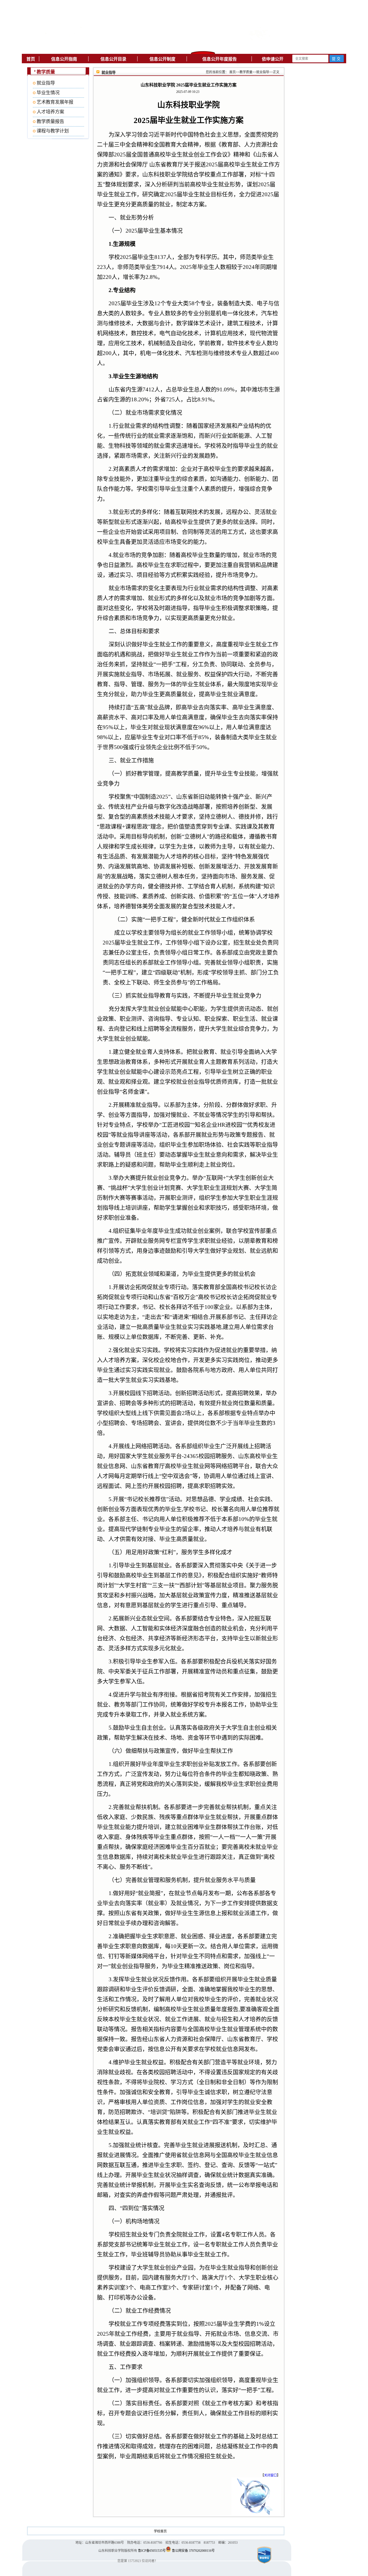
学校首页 (160, 2531)
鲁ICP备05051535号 (152, 2551)
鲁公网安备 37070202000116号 (193, 2551)
